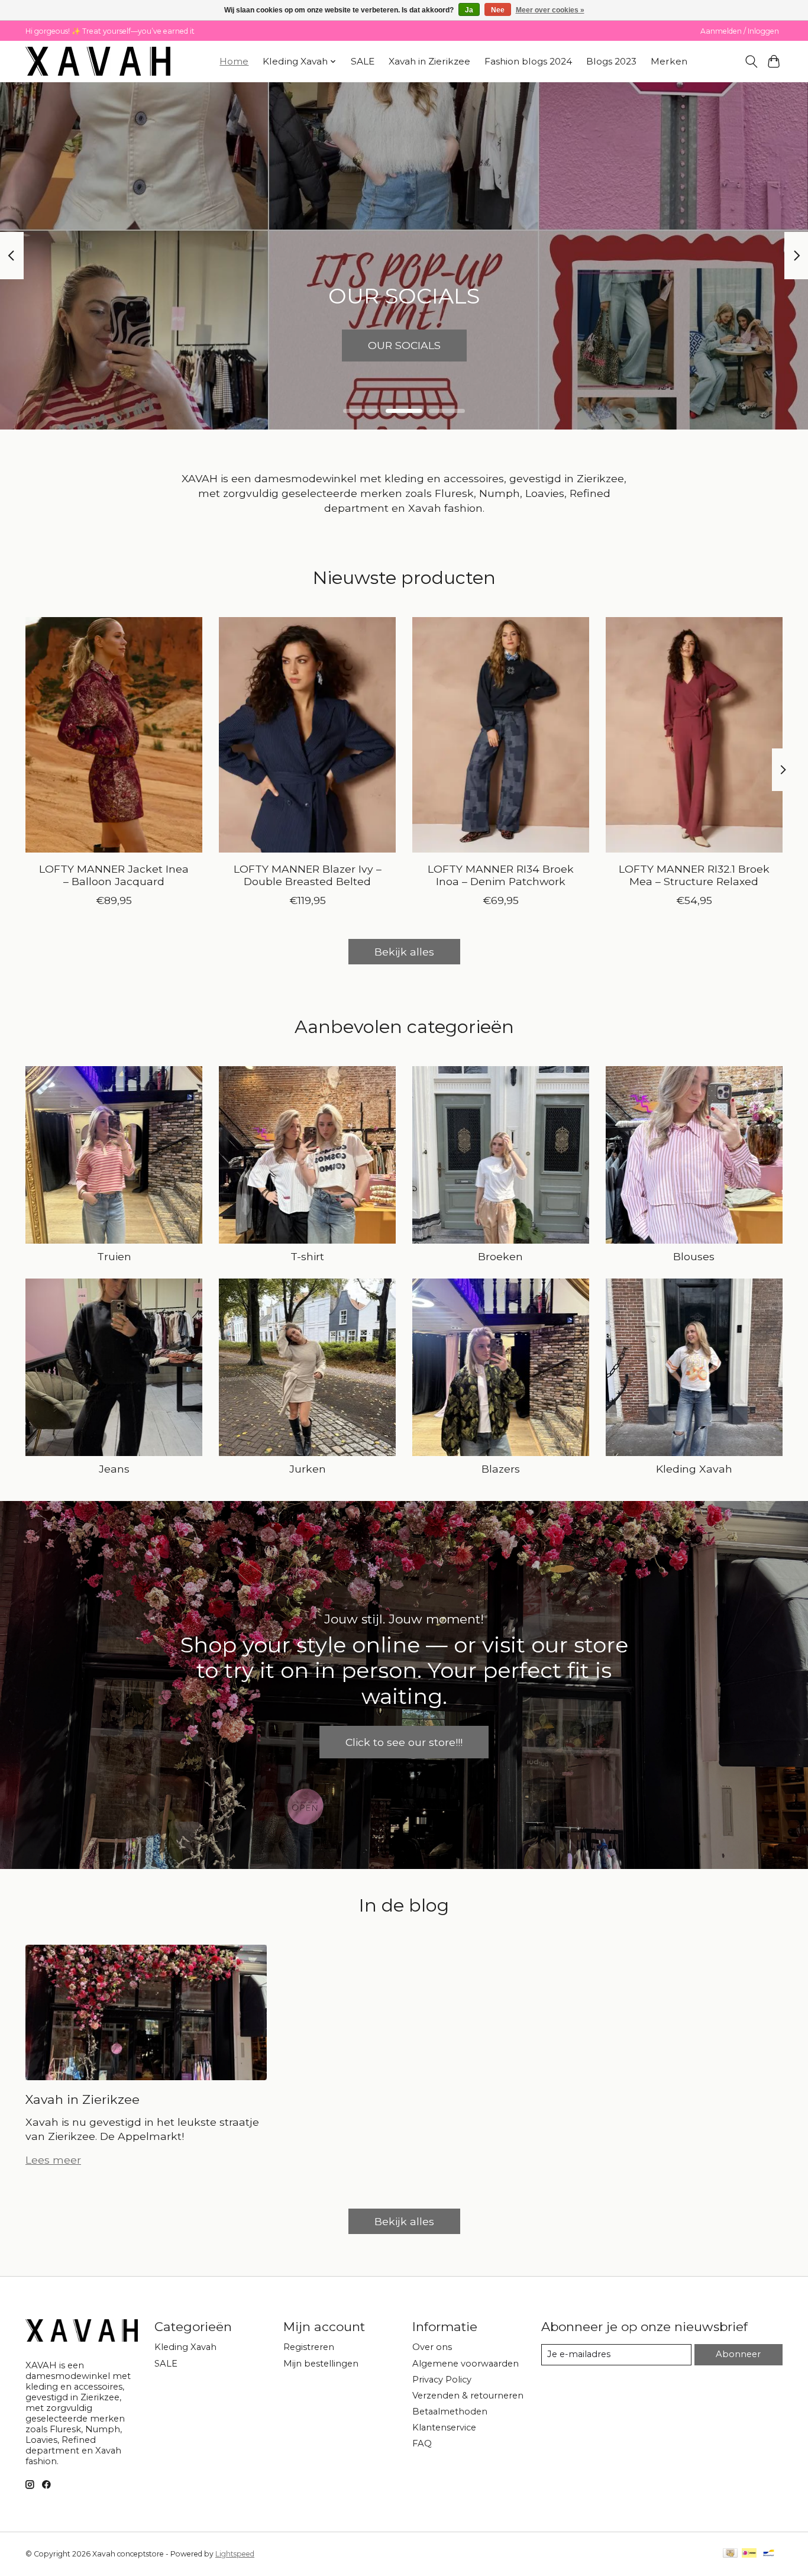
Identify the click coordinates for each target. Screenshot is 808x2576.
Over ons (432, 2347)
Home (234, 61)
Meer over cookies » (550, 10)
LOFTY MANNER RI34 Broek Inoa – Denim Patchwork (501, 875)
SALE (363, 61)
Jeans (114, 1469)
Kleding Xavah (694, 1469)
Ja (469, 10)
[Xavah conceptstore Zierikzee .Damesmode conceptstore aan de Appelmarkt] (98, 61)
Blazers (501, 1469)
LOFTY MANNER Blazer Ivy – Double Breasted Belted (308, 875)
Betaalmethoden (450, 2412)
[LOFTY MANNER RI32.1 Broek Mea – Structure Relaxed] (694, 735)
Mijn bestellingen (321, 2364)
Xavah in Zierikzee (429, 61)
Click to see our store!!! (404, 1742)
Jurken (308, 1469)
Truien (114, 1256)
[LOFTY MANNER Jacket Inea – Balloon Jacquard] (114, 735)
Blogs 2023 (611, 61)
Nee (498, 10)
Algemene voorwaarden (466, 2364)
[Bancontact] (769, 2554)
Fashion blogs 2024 (528, 61)
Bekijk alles (404, 952)
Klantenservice (444, 2427)
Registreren (309, 2347)
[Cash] (730, 2554)
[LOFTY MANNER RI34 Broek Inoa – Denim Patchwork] (501, 735)
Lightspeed (235, 2554)
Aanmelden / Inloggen (740, 31)
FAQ (422, 2443)
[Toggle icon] (751, 62)
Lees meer (53, 2160)
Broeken (500, 1256)
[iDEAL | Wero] (749, 2554)
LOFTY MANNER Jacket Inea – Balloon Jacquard (114, 875)
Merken (669, 61)
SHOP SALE (404, 345)
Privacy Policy (442, 2380)
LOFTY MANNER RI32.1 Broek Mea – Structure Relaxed (694, 875)
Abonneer (738, 2354)
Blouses (694, 1256)
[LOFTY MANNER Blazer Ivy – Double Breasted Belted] (307, 735)
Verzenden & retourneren (468, 2396)
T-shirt (307, 1256)
